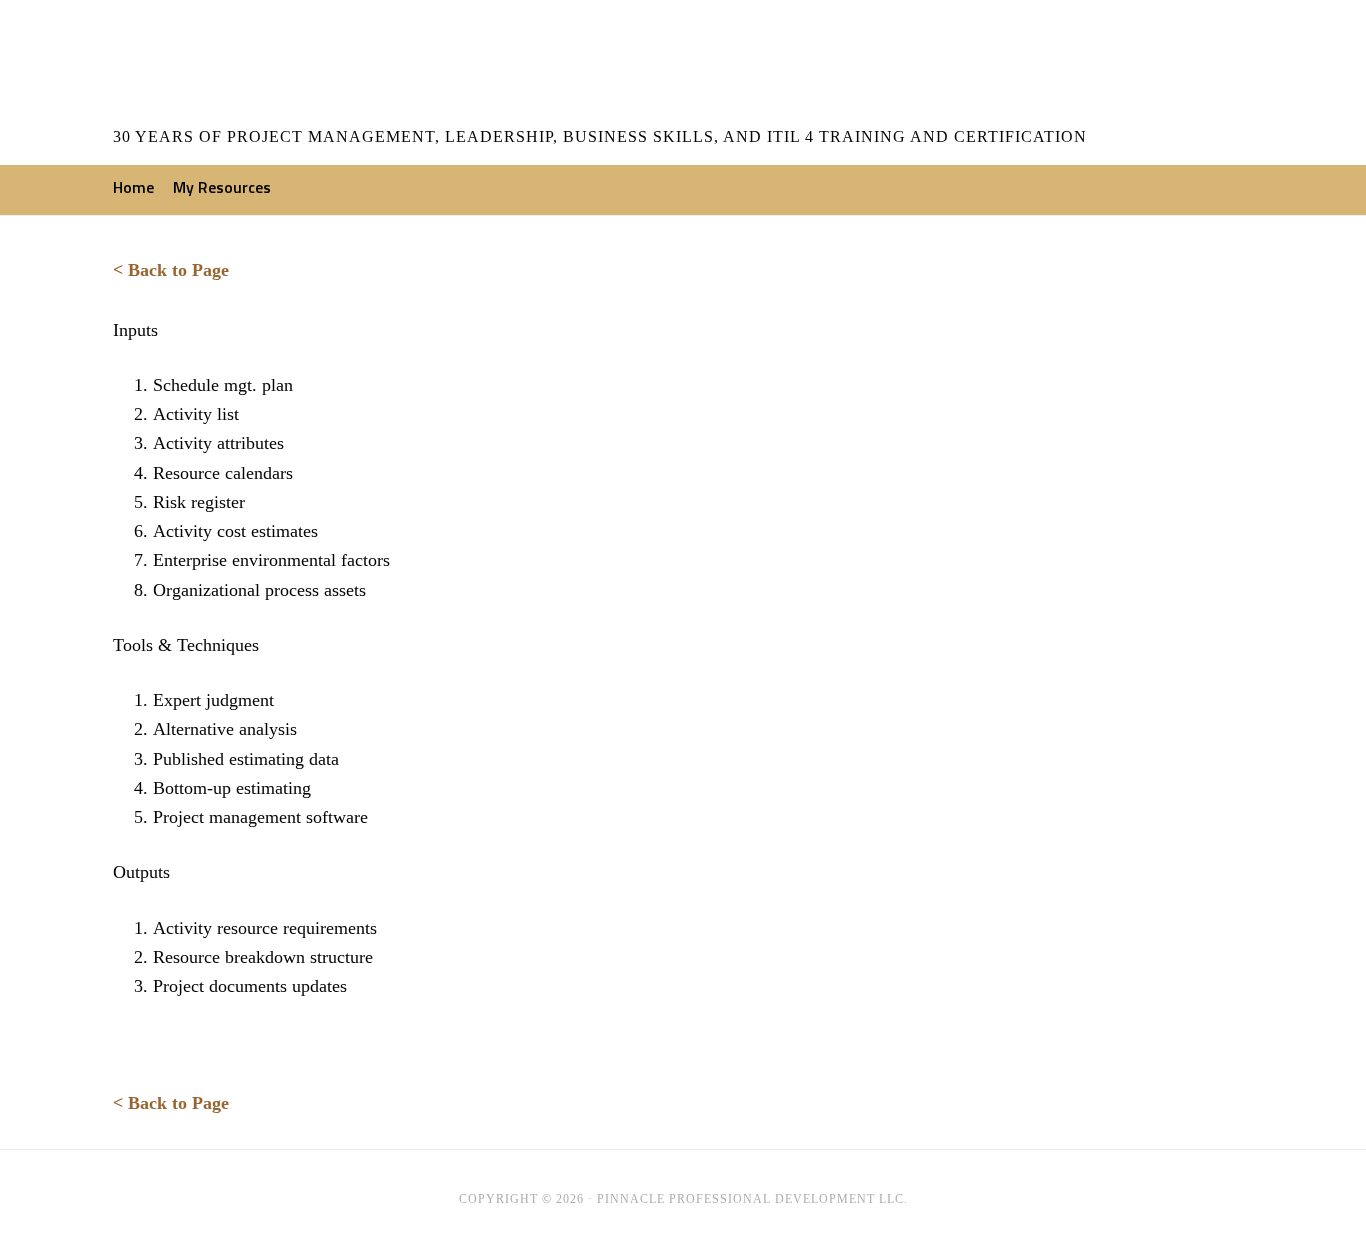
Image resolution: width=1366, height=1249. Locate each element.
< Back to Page (171, 270)
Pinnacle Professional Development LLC (238, 65)
